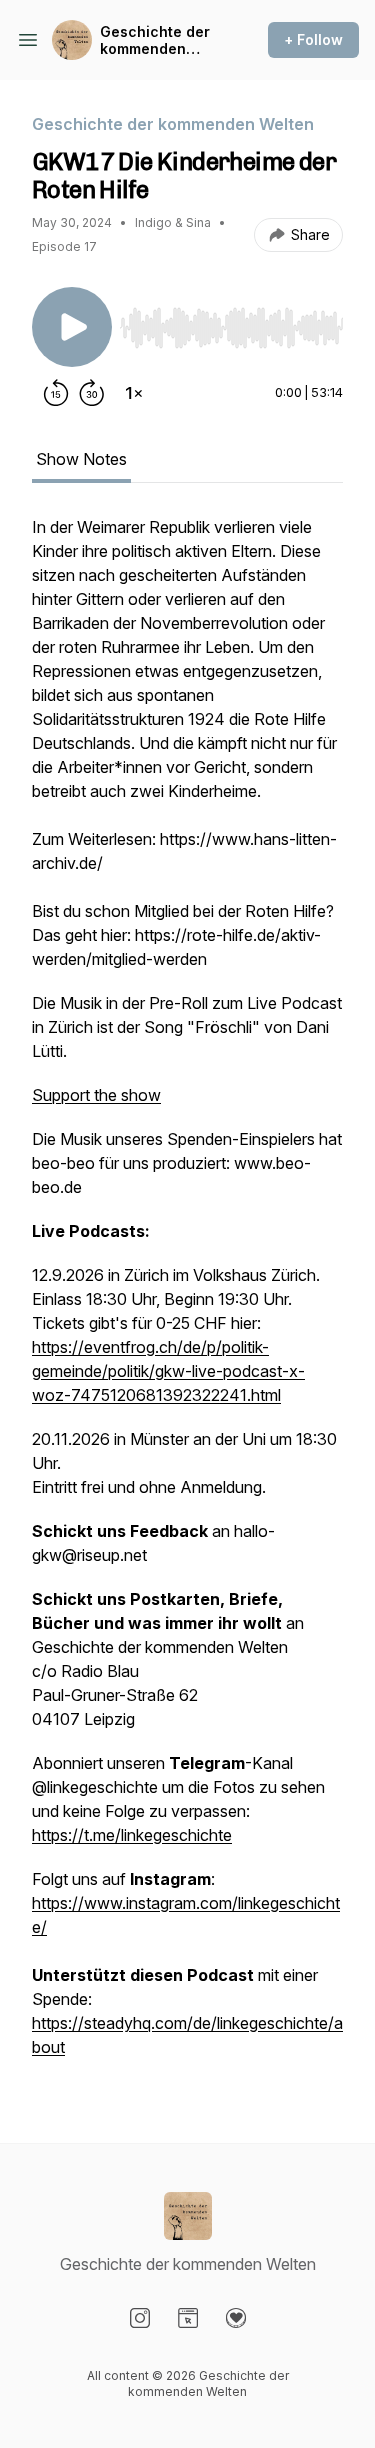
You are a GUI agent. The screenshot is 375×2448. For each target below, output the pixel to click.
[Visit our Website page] (188, 2318)
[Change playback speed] (134, 393)
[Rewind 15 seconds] (56, 393)
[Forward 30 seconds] (92, 393)
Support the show (96, 1095)
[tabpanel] (187, 1297)
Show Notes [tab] (81, 459)
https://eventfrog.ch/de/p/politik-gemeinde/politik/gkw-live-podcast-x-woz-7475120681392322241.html (168, 1371)
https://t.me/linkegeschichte (132, 1835)
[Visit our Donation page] (236, 2318)
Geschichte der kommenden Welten (155, 40)
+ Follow (313, 39)
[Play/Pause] (72, 327)
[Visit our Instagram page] (140, 2318)
